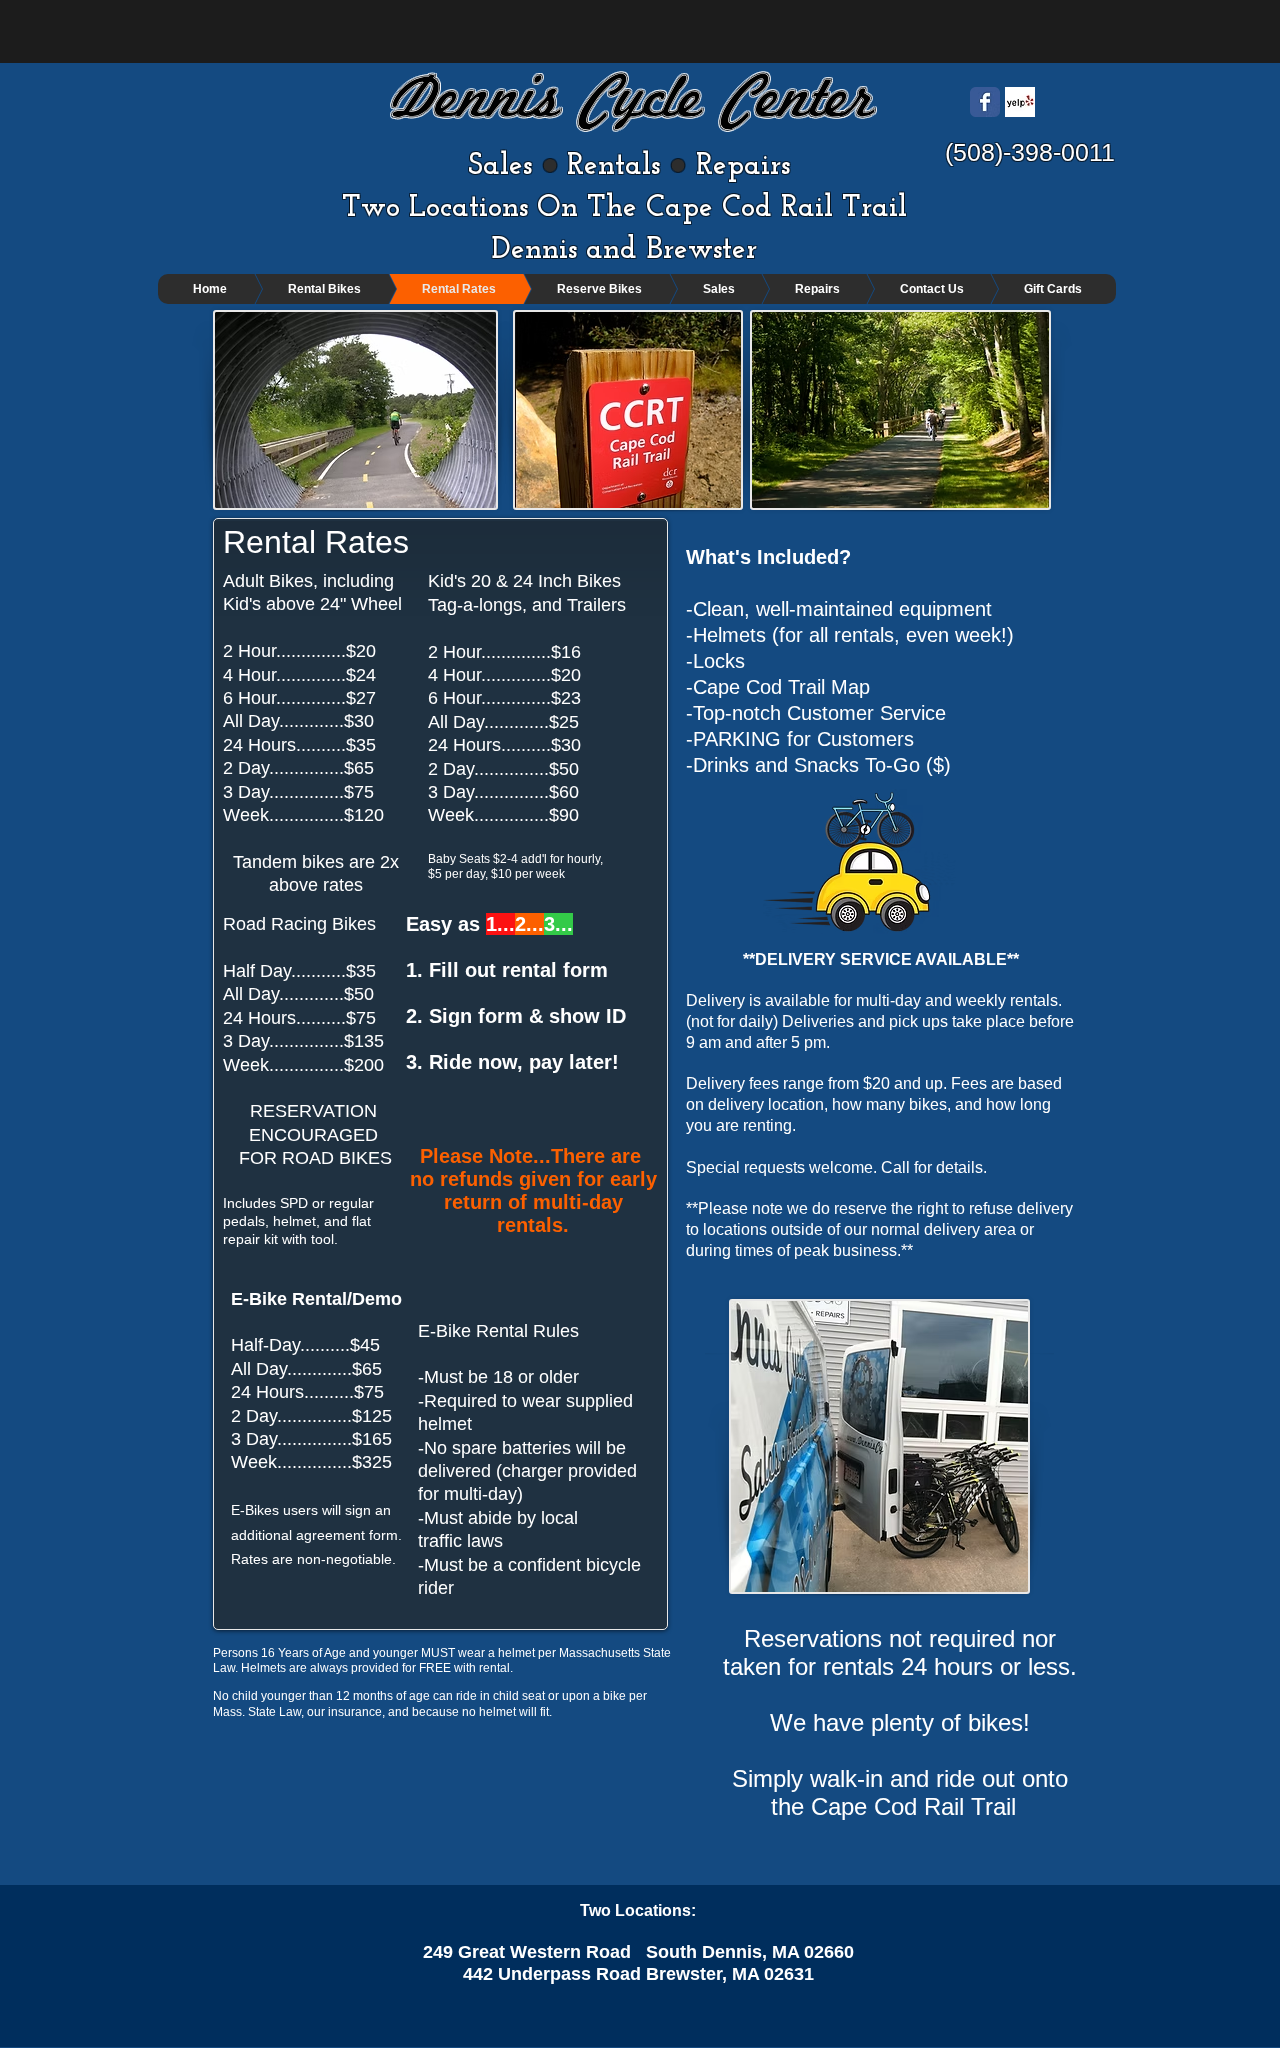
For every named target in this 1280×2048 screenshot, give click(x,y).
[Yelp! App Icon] (1020, 102)
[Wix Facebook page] (985, 102)
